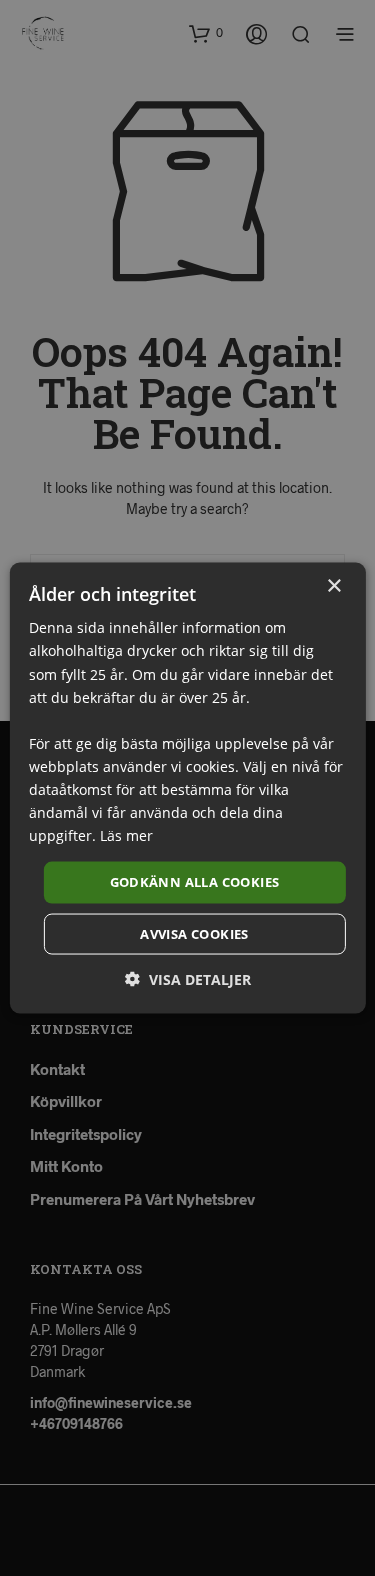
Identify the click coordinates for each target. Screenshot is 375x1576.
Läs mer (126, 835)
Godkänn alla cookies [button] (195, 882)
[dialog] (187, 788)
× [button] (333, 586)
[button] (188, 978)
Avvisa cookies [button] (194, 933)
